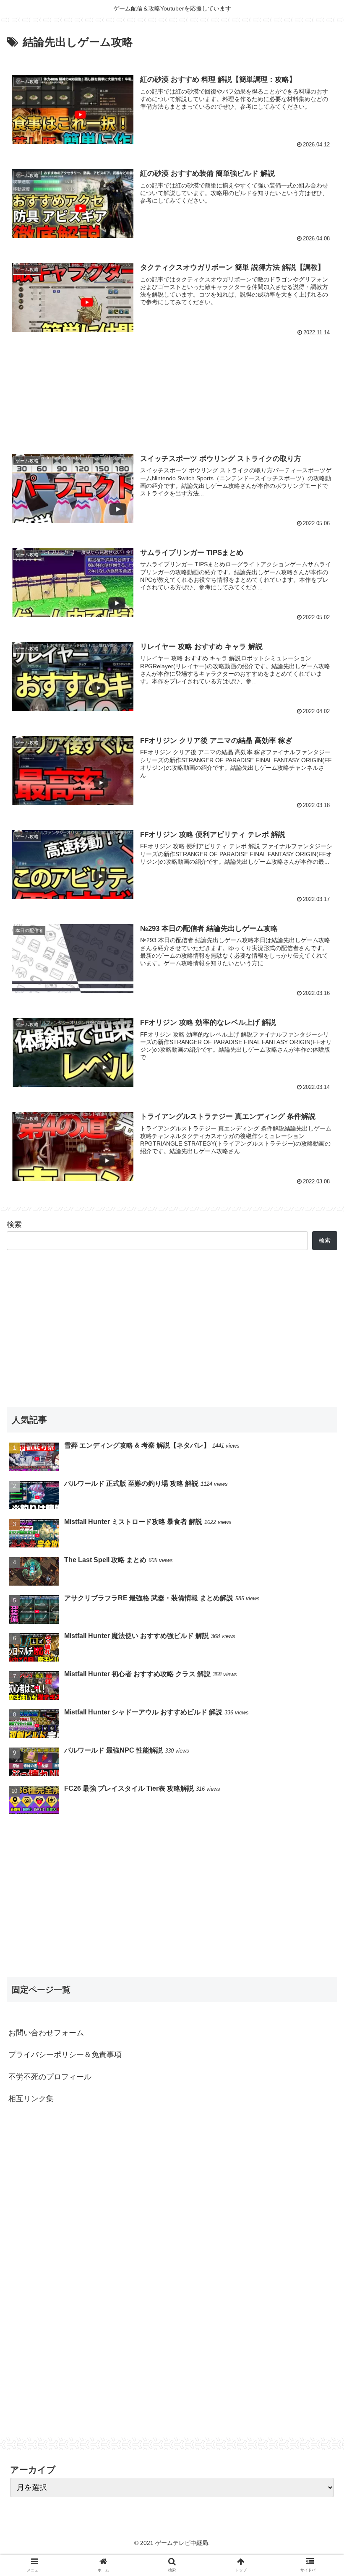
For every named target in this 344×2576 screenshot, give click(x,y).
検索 (14, 1224)
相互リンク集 (31, 2099)
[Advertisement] (172, 390)
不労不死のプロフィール (50, 2077)
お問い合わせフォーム (46, 2033)
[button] (318, 1421)
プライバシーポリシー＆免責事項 (65, 2055)
